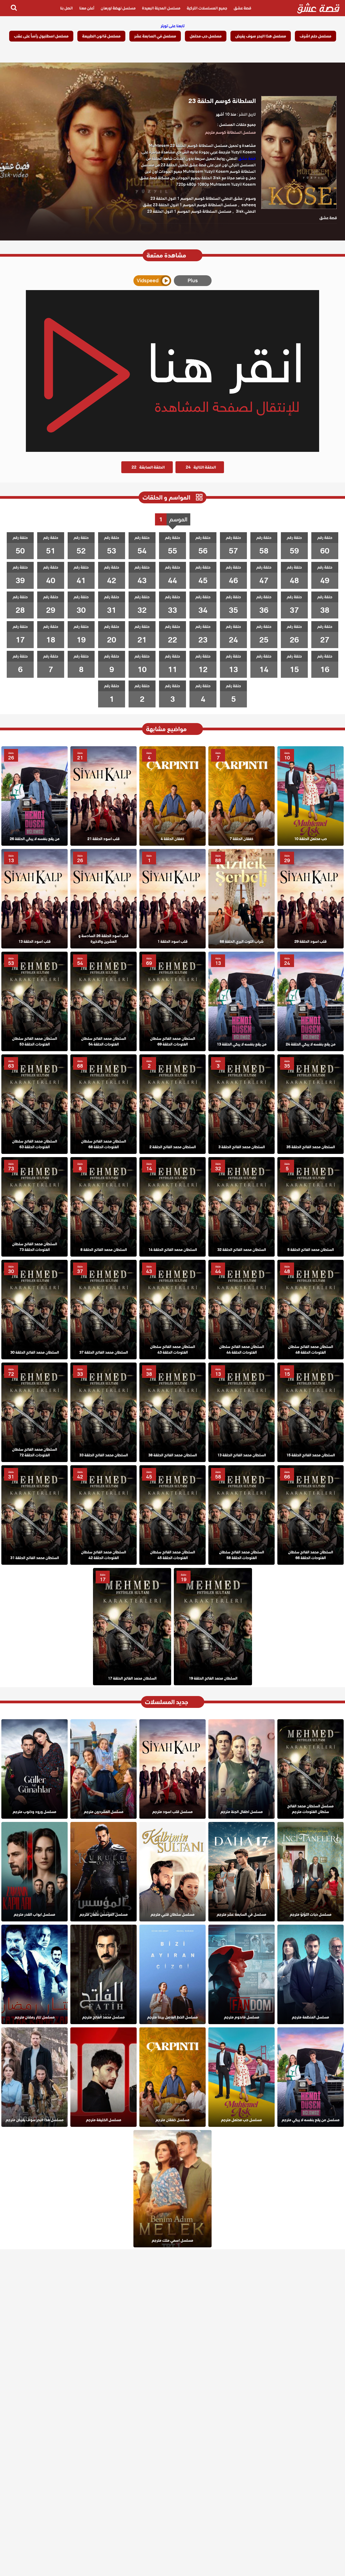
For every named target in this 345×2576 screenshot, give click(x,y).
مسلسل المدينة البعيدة (161, 8)
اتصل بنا (66, 8)
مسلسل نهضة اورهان (118, 8)
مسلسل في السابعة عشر (155, 36)
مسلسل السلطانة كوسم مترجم (230, 132)
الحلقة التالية (201, 467)
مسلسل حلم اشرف (315, 36)
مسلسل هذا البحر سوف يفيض (261, 36)
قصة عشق (242, 8)
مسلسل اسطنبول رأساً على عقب (41, 36)
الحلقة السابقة (148, 467)
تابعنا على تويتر (173, 26)
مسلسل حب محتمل (206, 36)
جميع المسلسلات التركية (207, 8)
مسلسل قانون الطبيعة (101, 36)
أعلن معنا (87, 8)
